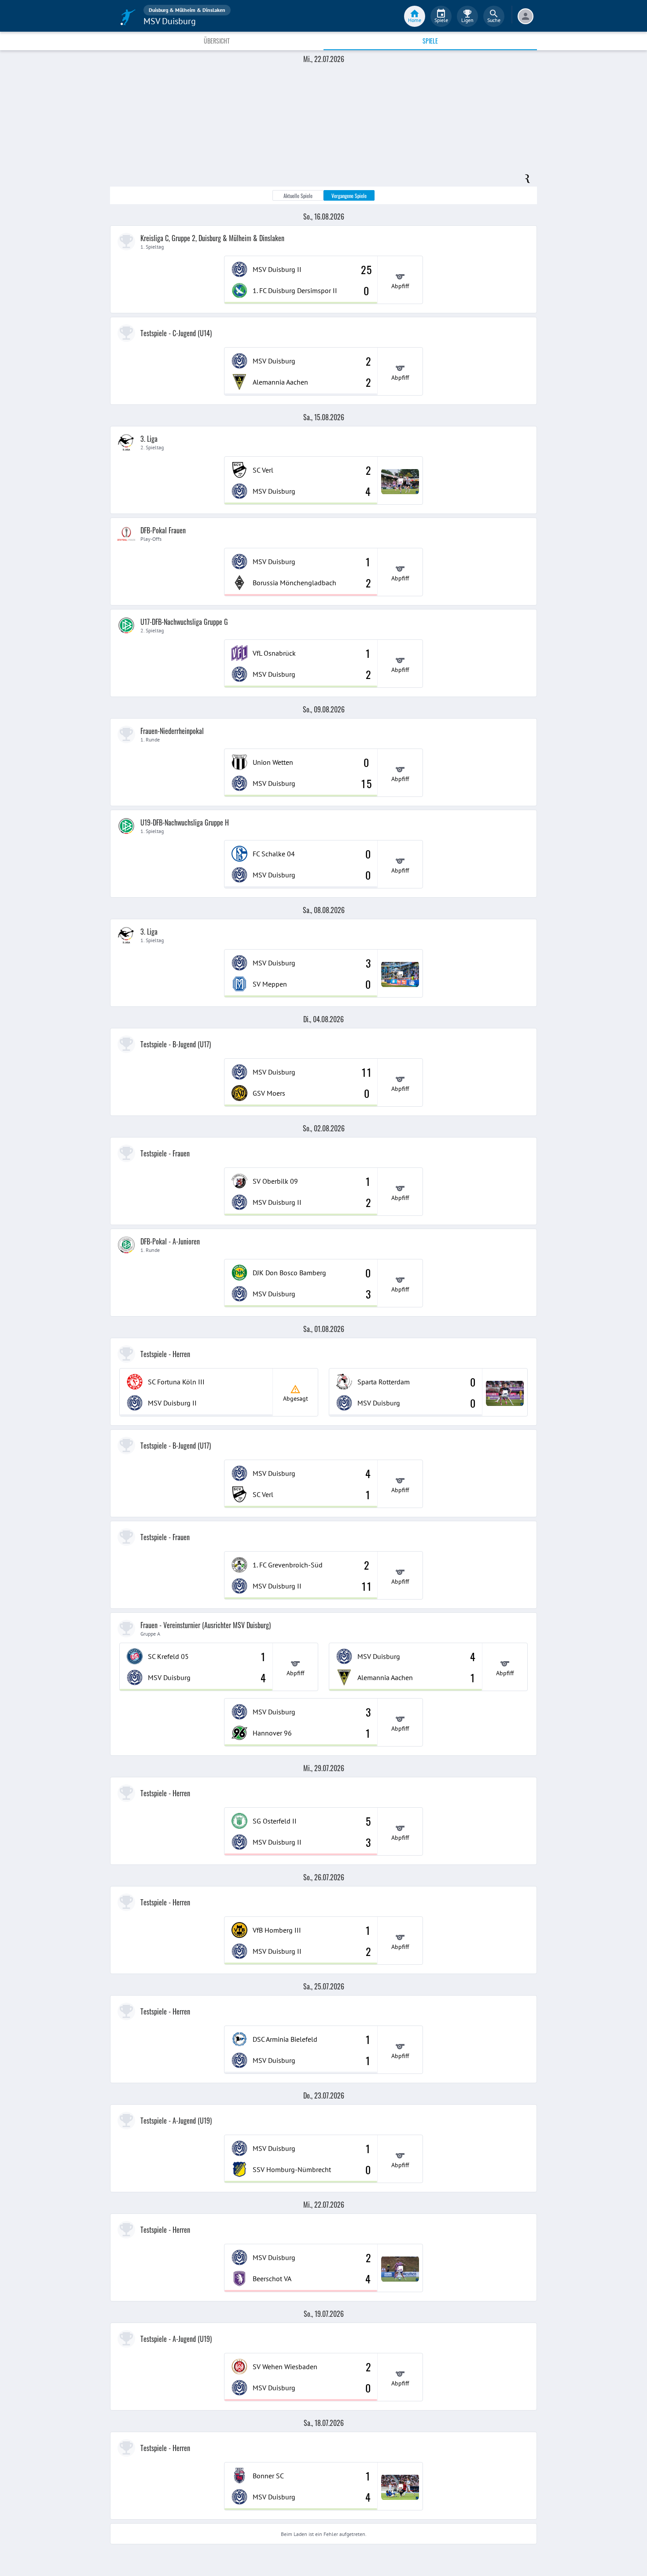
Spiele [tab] (430, 41)
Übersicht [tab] (217, 41)
